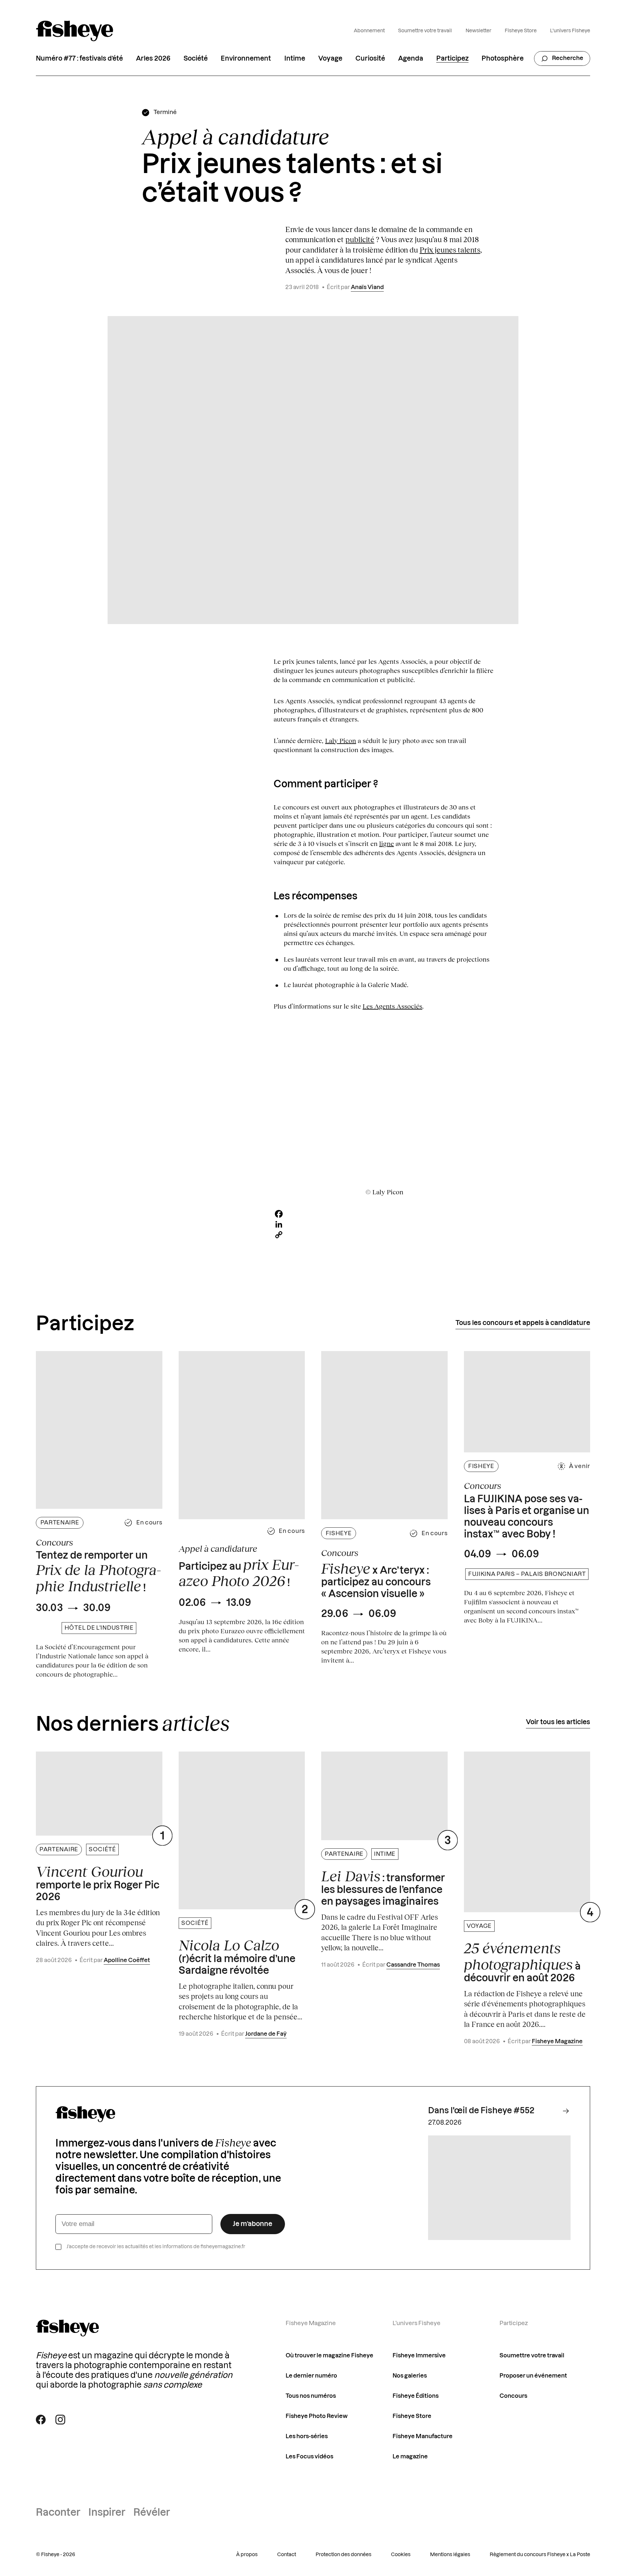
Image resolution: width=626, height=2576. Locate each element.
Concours (513, 2396)
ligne (387, 843)
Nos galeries (410, 2376)
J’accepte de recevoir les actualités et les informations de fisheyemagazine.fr (156, 2247)
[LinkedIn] (384, 1224)
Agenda (411, 59)
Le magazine (410, 2457)
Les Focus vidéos (309, 2457)
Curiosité (370, 59)
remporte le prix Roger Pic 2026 (98, 1883)
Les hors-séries (307, 2436)
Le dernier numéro (311, 2376)
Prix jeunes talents (450, 250)
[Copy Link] (384, 1235)
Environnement (246, 59)
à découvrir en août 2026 (522, 1962)
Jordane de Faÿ (266, 2034)
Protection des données (343, 2555)
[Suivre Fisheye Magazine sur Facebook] (41, 2420)
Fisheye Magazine (557, 2041)
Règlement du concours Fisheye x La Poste (540, 2555)
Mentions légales (450, 2555)
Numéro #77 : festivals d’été (79, 59)
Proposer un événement (533, 2376)
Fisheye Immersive (419, 2356)
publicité (360, 239)
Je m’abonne (253, 2224)
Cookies (401, 2555)
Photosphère (503, 59)
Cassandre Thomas (413, 1965)
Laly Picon (341, 740)
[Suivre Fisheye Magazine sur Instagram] (60, 2420)
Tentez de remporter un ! (98, 1572)
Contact (287, 2555)
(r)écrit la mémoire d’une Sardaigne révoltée (237, 1956)
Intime (295, 59)
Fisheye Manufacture (423, 2436)
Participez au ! (239, 1573)
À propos (247, 2555)
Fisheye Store (521, 31)
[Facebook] (384, 1214)
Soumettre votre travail (425, 31)
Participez (452, 59)
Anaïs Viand (367, 287)
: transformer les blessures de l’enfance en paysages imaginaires (383, 1887)
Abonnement (369, 31)
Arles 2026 (153, 59)
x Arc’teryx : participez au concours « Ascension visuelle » (376, 1580)
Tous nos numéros (311, 2396)
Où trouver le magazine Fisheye (329, 2356)
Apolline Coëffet (127, 1960)
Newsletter (478, 31)
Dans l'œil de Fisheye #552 (481, 2111)
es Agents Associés (394, 1006)
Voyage (330, 59)
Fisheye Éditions (416, 2396)
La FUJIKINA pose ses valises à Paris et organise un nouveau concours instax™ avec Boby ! (527, 1517)
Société (196, 59)
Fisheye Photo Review (317, 2416)
